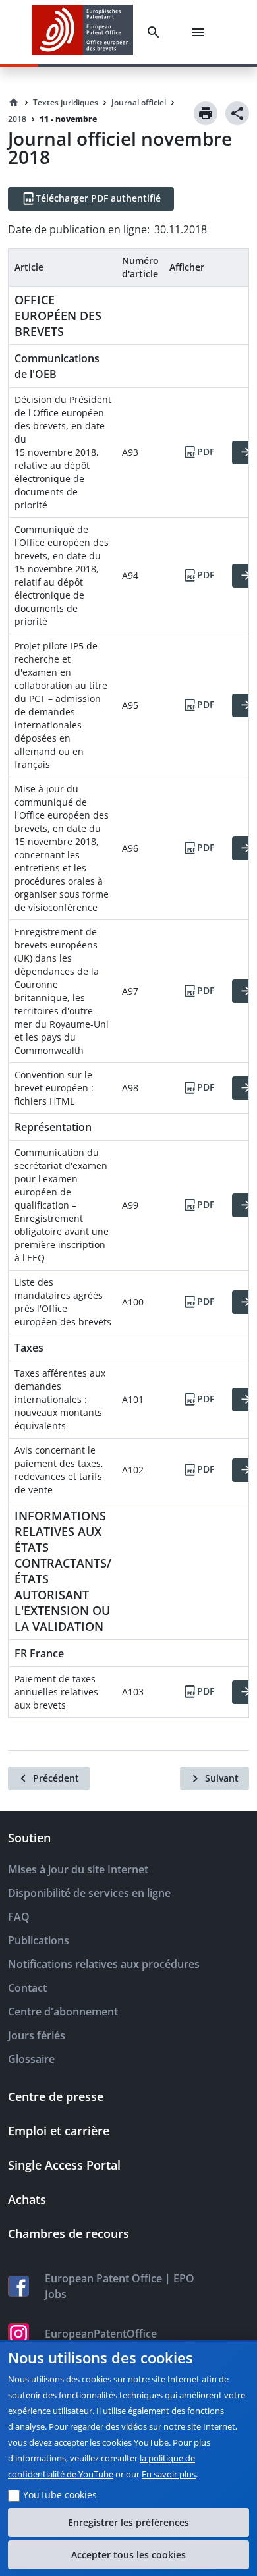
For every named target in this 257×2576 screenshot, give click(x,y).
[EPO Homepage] (82, 32)
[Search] (156, 32)
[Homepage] (14, 103)
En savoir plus (169, 2474)
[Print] (206, 113)
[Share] (237, 113)
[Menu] (200, 32)
